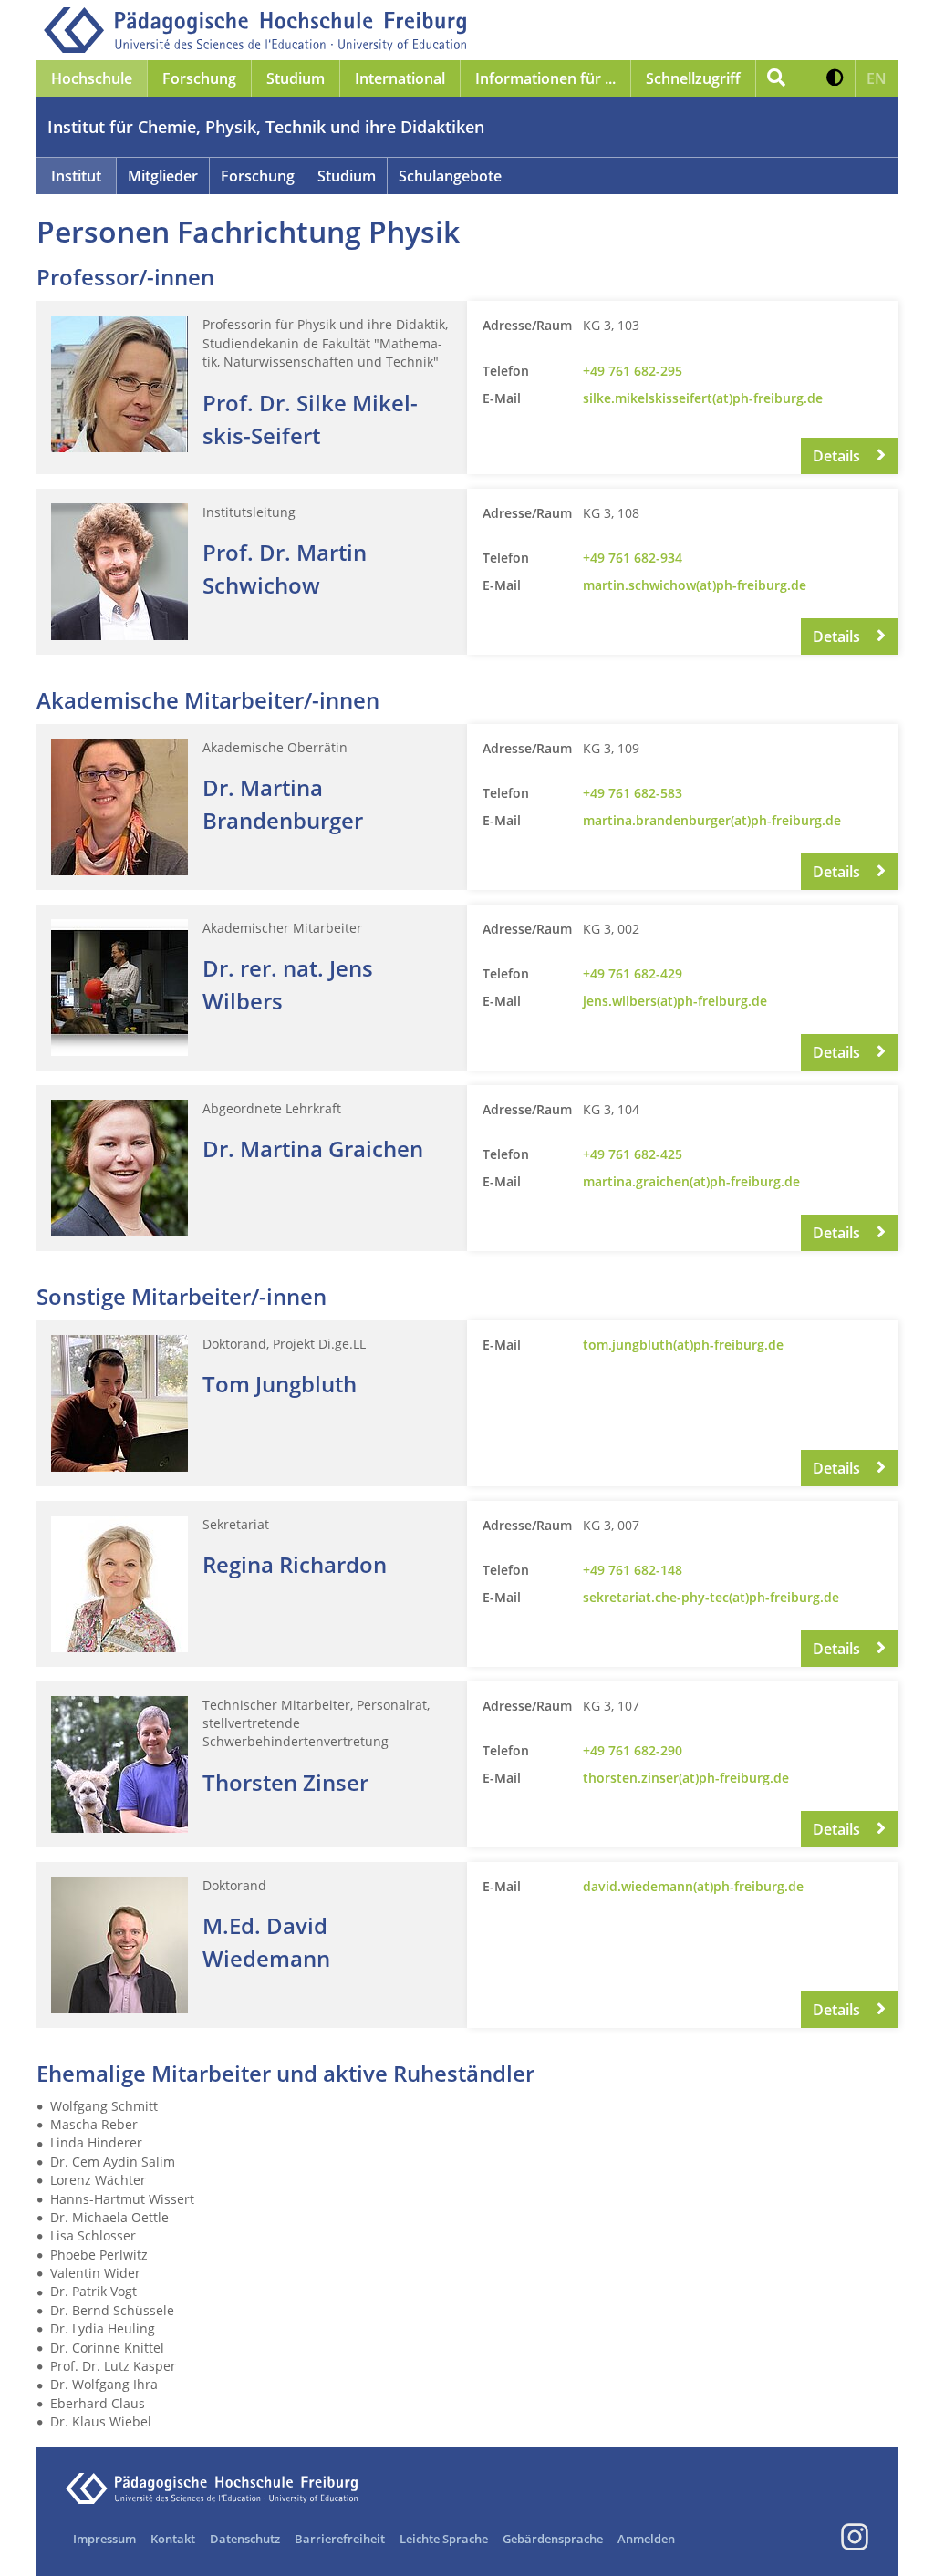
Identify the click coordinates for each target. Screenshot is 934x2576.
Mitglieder (163, 176)
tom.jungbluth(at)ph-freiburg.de (683, 1345)
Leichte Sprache (444, 2539)
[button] (835, 78)
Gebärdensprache (553, 2539)
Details (838, 456)
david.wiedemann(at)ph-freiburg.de (693, 1886)
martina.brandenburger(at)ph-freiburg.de (712, 820)
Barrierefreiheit (340, 2539)
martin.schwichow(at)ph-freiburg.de (695, 585)
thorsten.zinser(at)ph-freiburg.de (686, 1778)
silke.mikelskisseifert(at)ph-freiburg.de (703, 398)
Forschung (258, 176)
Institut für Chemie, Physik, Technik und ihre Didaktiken (266, 127)
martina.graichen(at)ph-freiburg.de (691, 1181)
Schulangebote (450, 176)
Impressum (104, 2539)
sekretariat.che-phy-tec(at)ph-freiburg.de (711, 1597)
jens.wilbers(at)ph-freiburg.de (675, 1001)
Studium (347, 176)
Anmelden (646, 2539)
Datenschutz (245, 2539)
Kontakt (173, 2539)
